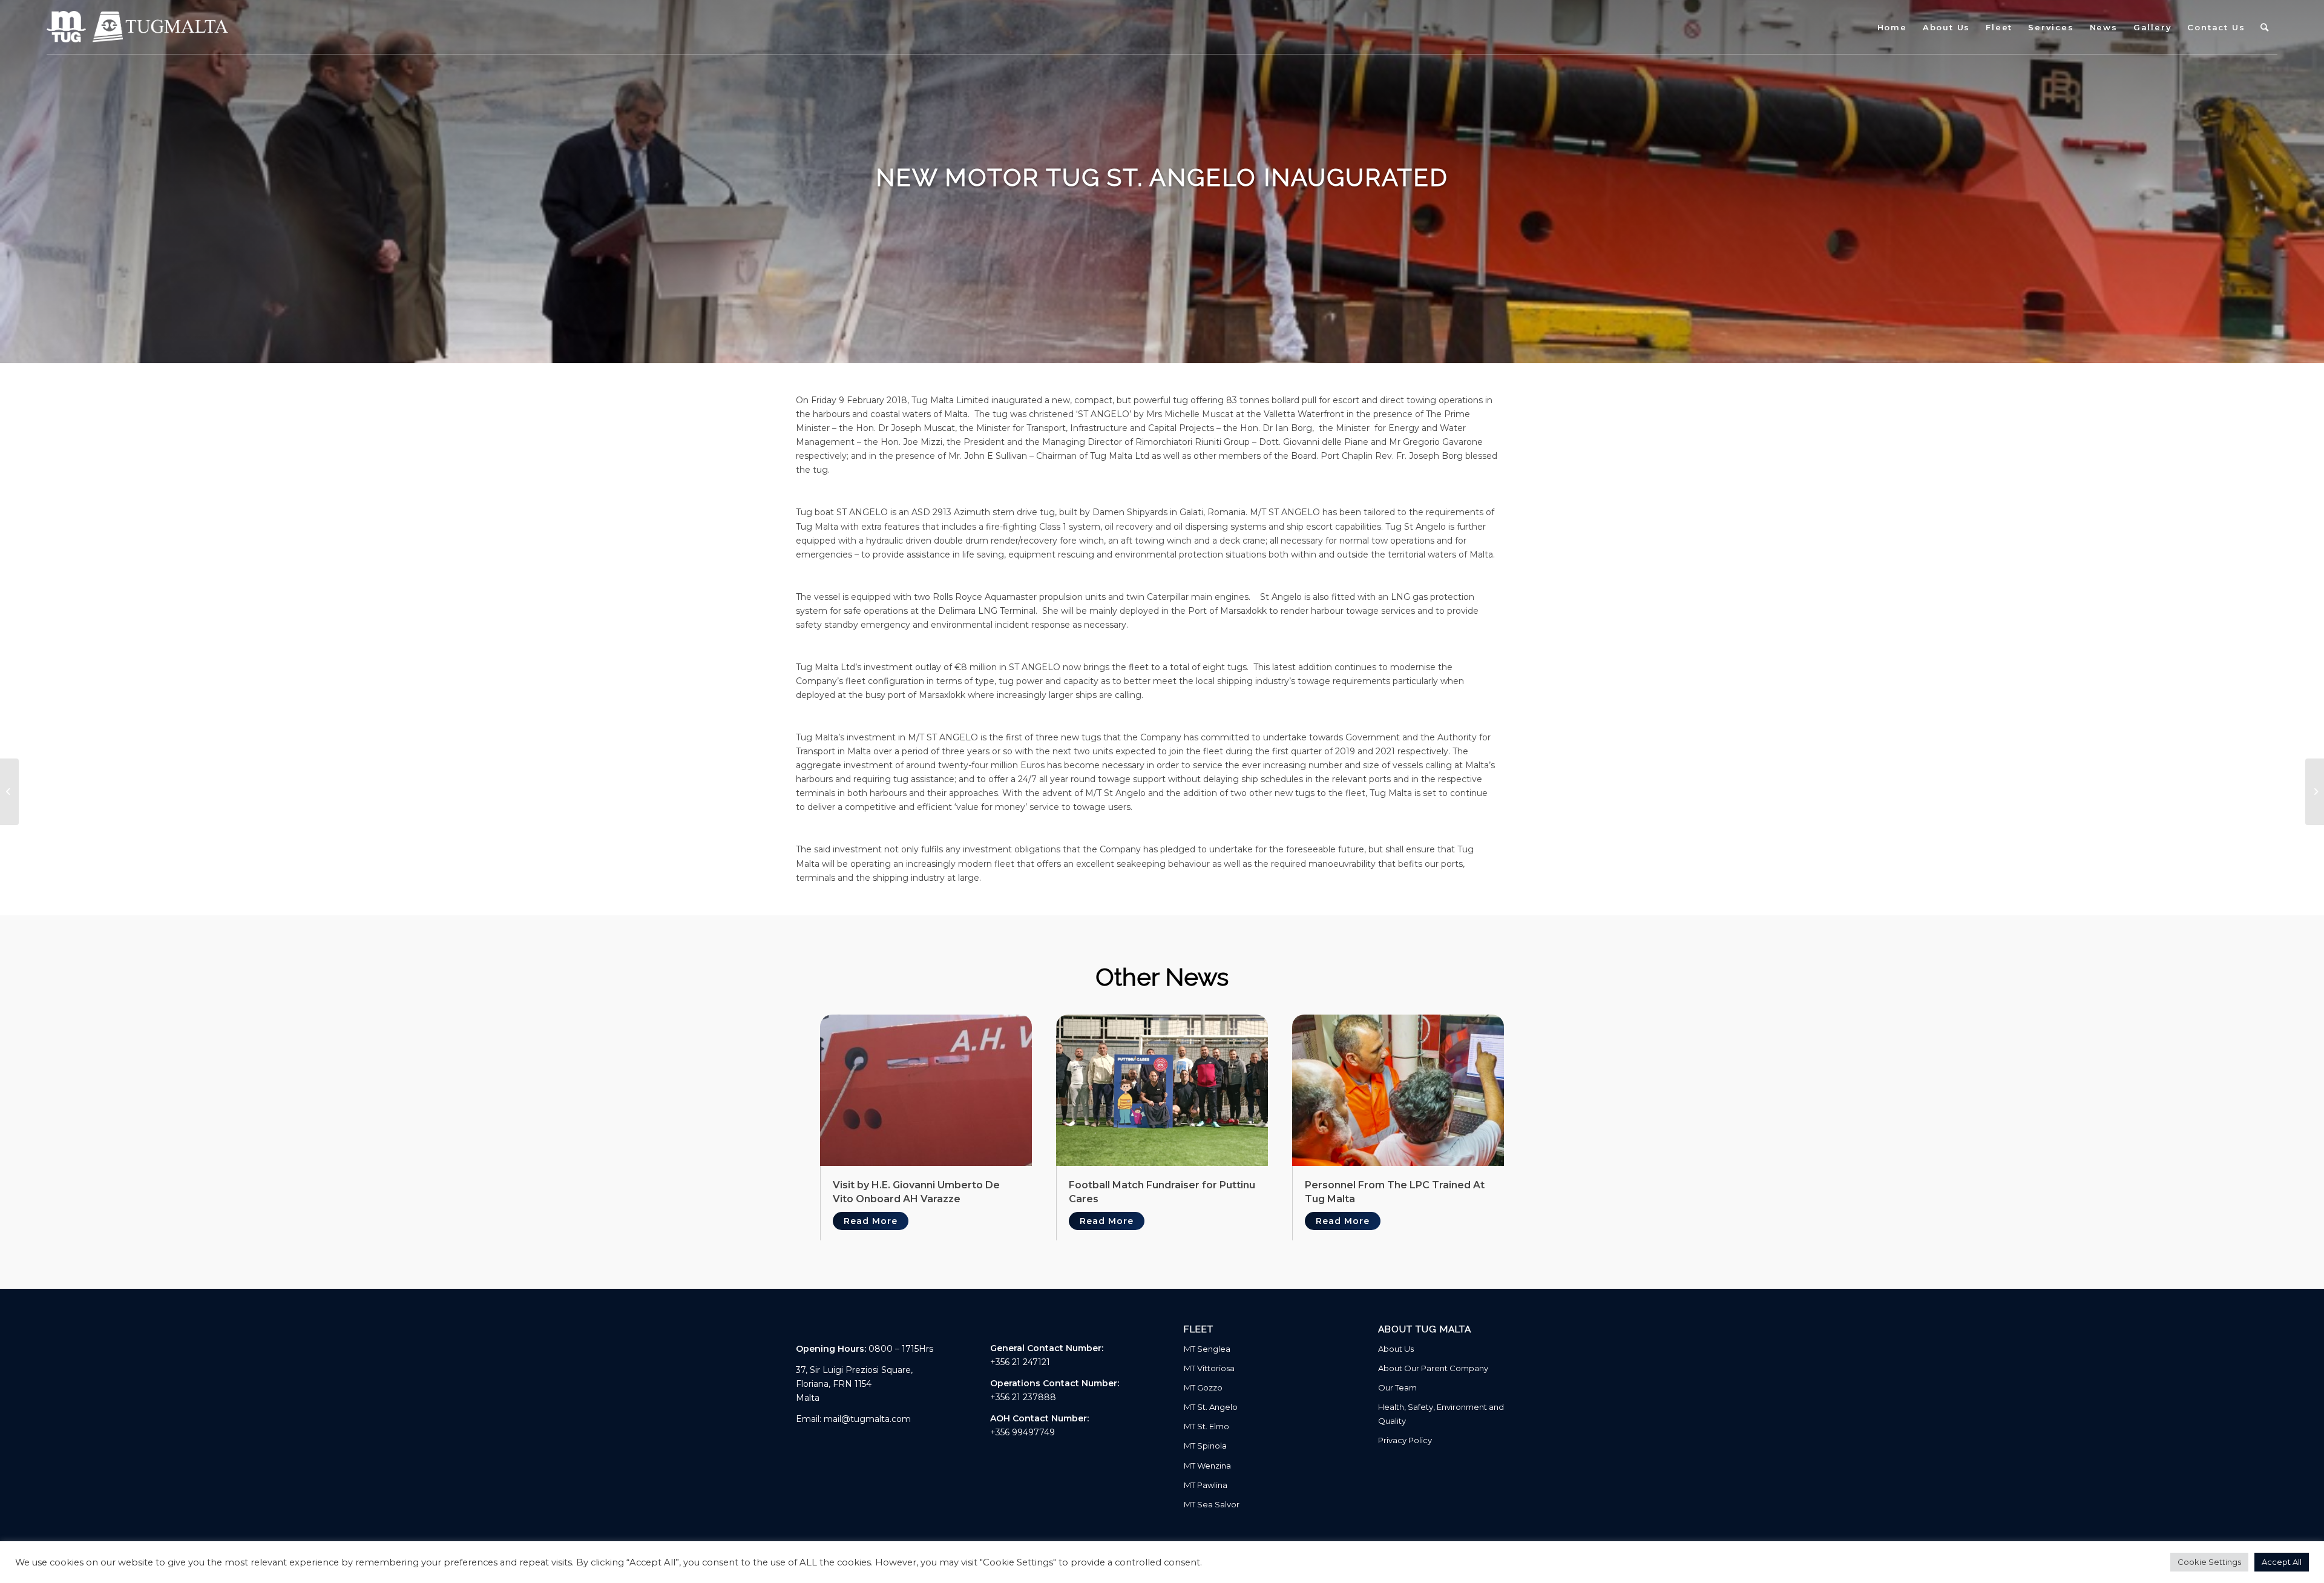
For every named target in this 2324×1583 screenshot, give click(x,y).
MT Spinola (1205, 1446)
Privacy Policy (1405, 1440)
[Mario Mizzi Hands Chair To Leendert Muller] (9, 792)
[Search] (2265, 27)
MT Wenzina (1207, 1466)
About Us (1396, 1349)
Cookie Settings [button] (2209, 1562)
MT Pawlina (1206, 1485)
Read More (871, 1221)
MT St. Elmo (1206, 1426)
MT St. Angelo (1211, 1407)
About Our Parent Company (1433, 1368)
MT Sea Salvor (1212, 1504)
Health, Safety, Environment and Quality (1441, 1414)
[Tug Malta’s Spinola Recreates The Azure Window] (2315, 792)
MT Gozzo (1203, 1387)
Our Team (1397, 1387)
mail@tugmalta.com (867, 1419)
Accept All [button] (2282, 1562)
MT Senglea (1207, 1349)
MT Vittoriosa (1209, 1368)
